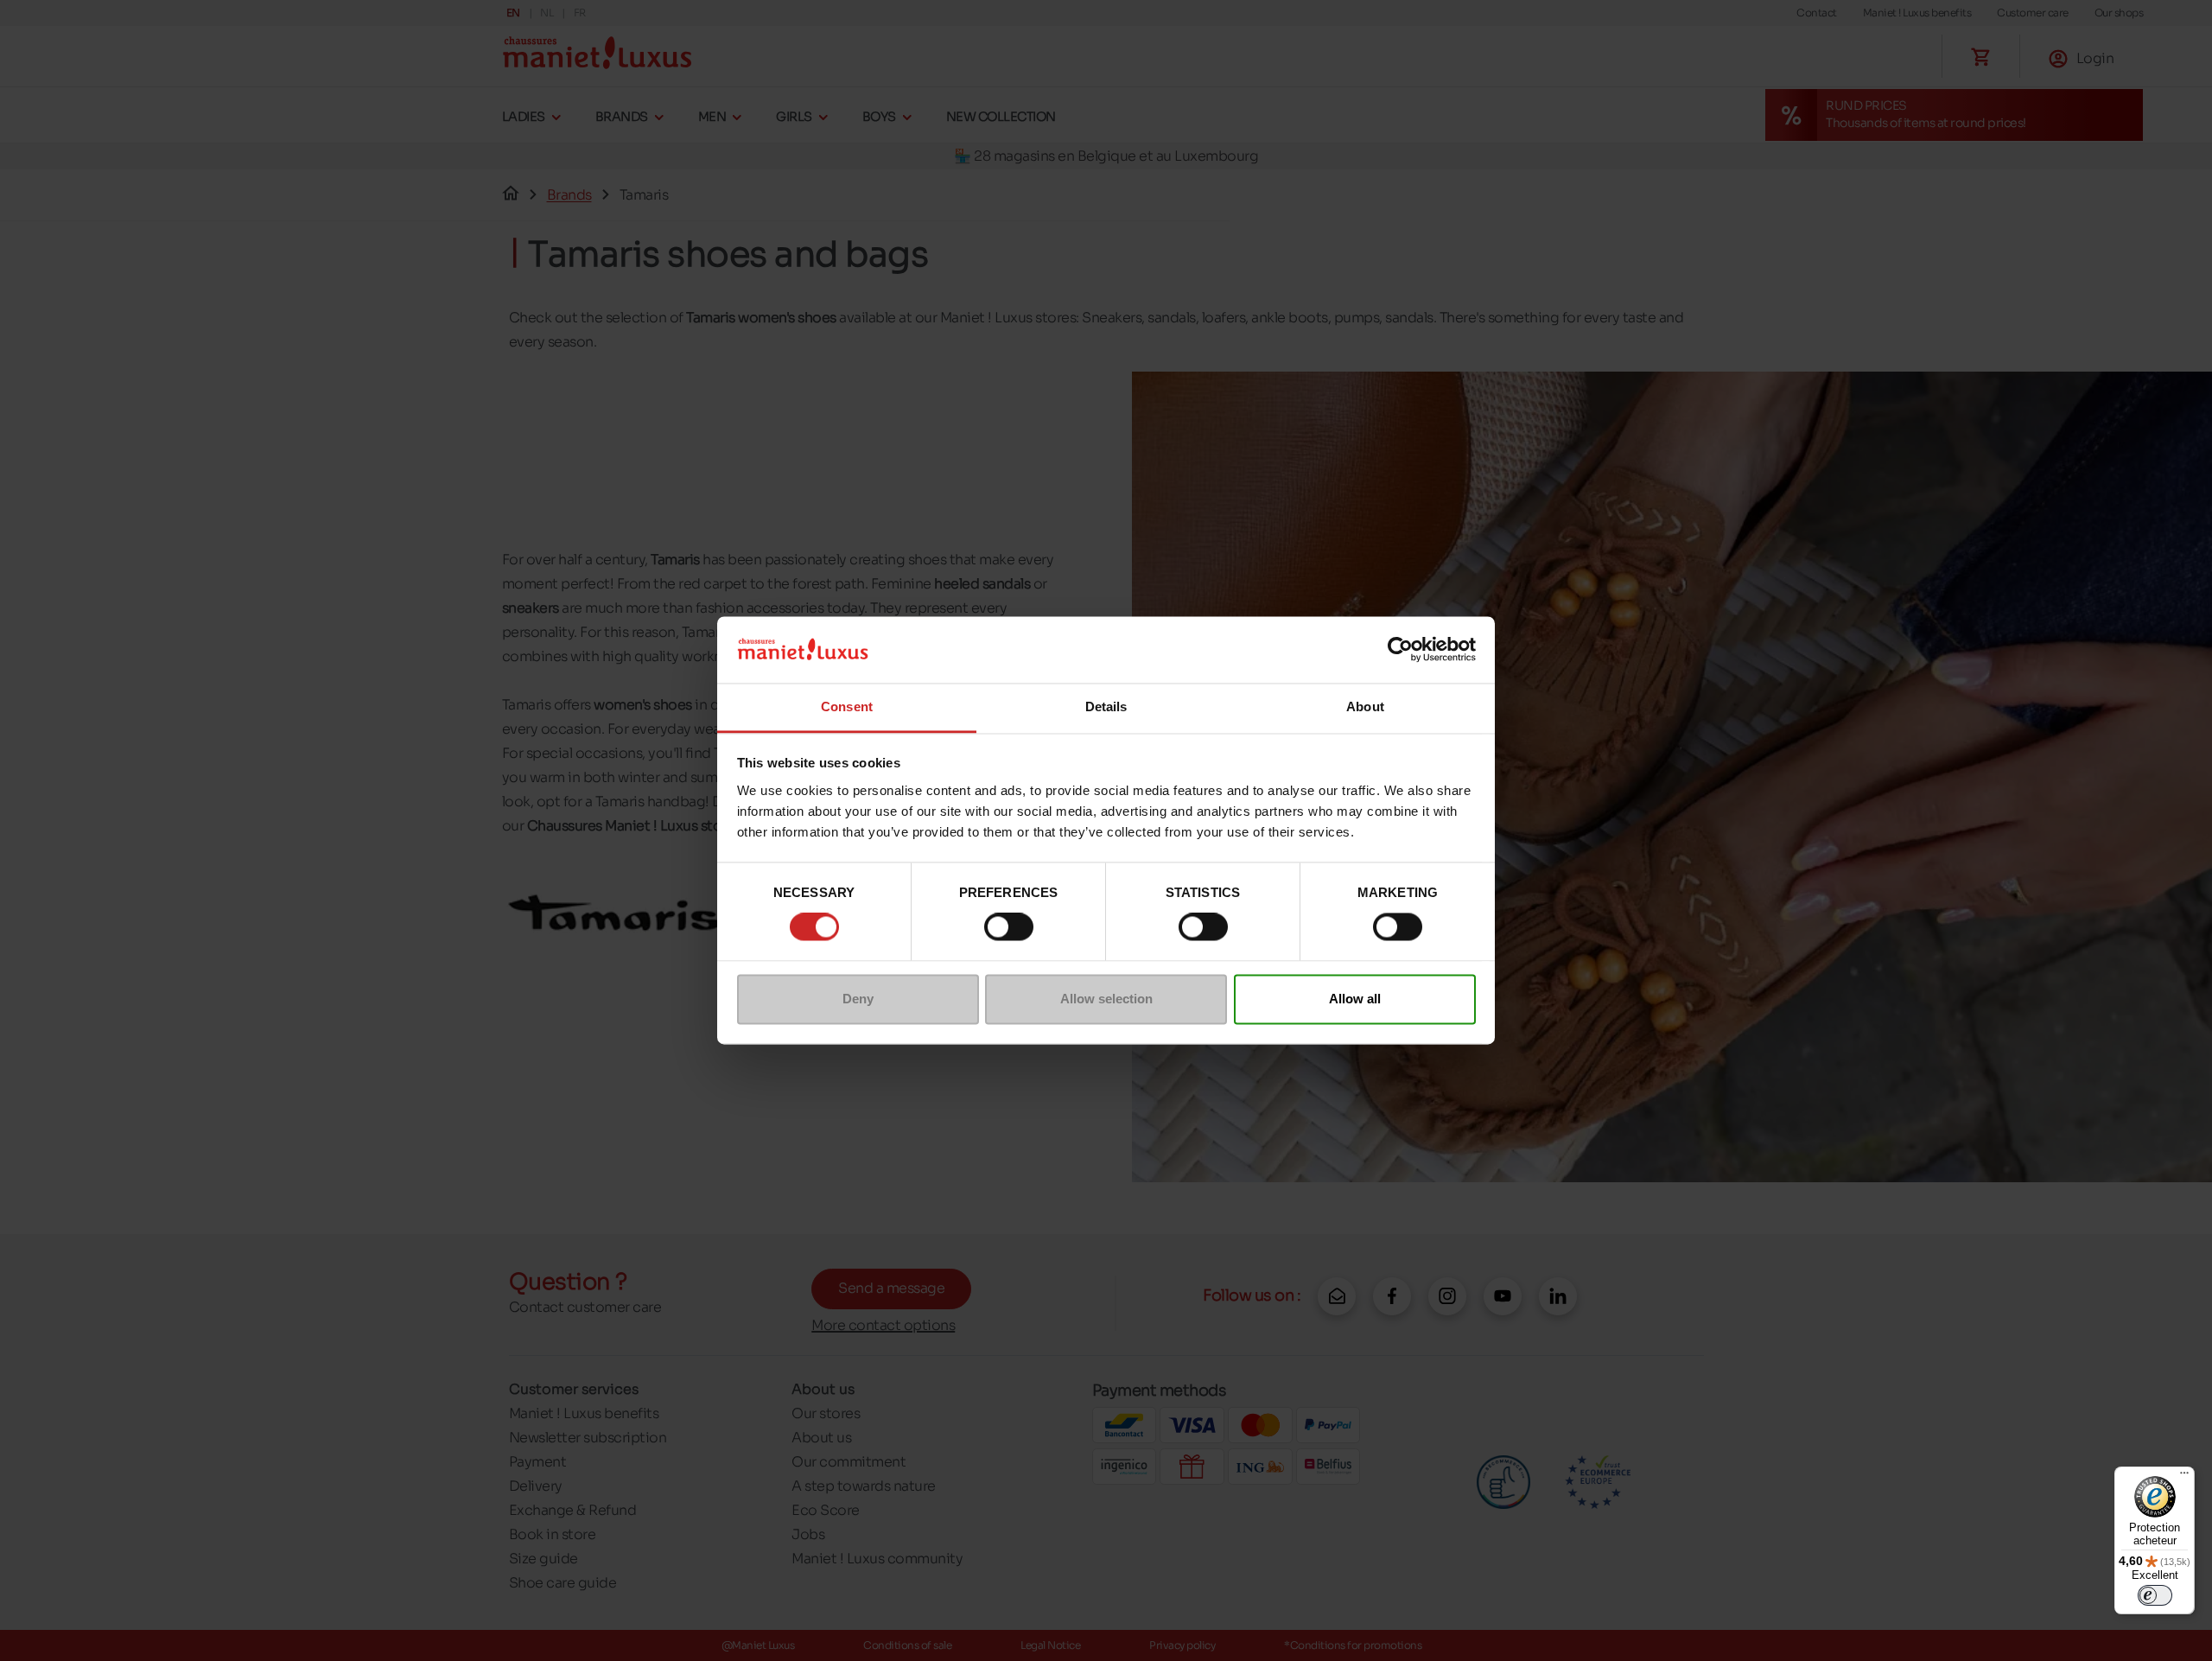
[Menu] (2184, 1477)
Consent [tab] (847, 706)
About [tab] (1365, 706)
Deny (858, 999)
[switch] (1009, 927)
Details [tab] (1106, 706)
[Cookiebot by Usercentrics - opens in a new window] (1400, 650)
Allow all (1355, 999)
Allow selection (1106, 999)
